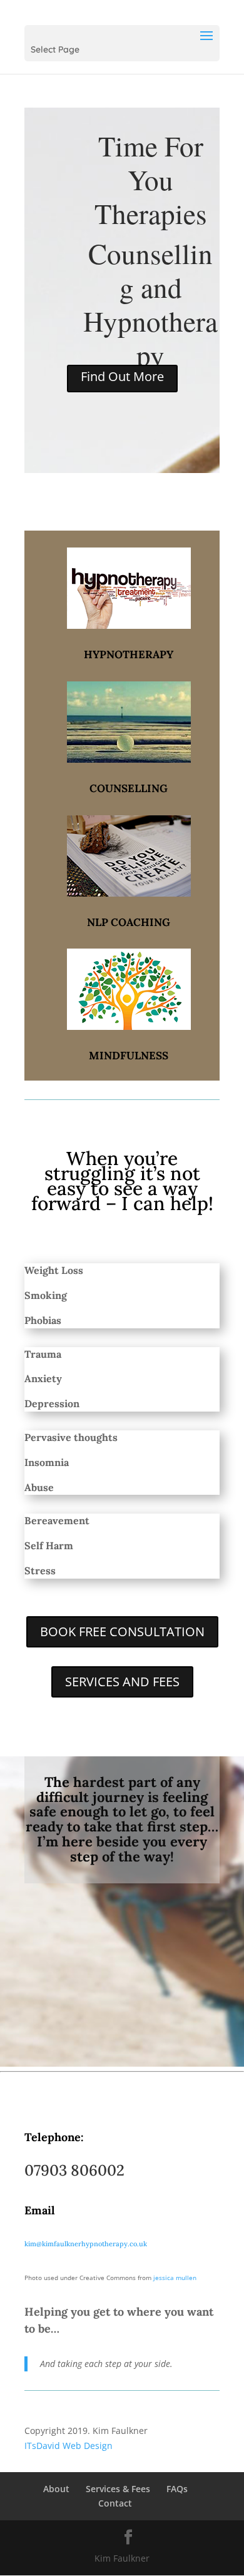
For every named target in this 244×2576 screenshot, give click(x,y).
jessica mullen (175, 2278)
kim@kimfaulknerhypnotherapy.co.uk (86, 2244)
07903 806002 (74, 2170)
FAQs (177, 2489)
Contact (115, 2503)
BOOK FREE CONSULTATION (122, 1632)
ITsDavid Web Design (69, 2446)
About (56, 2489)
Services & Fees (118, 2489)
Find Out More (122, 376)
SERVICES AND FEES (122, 1682)
